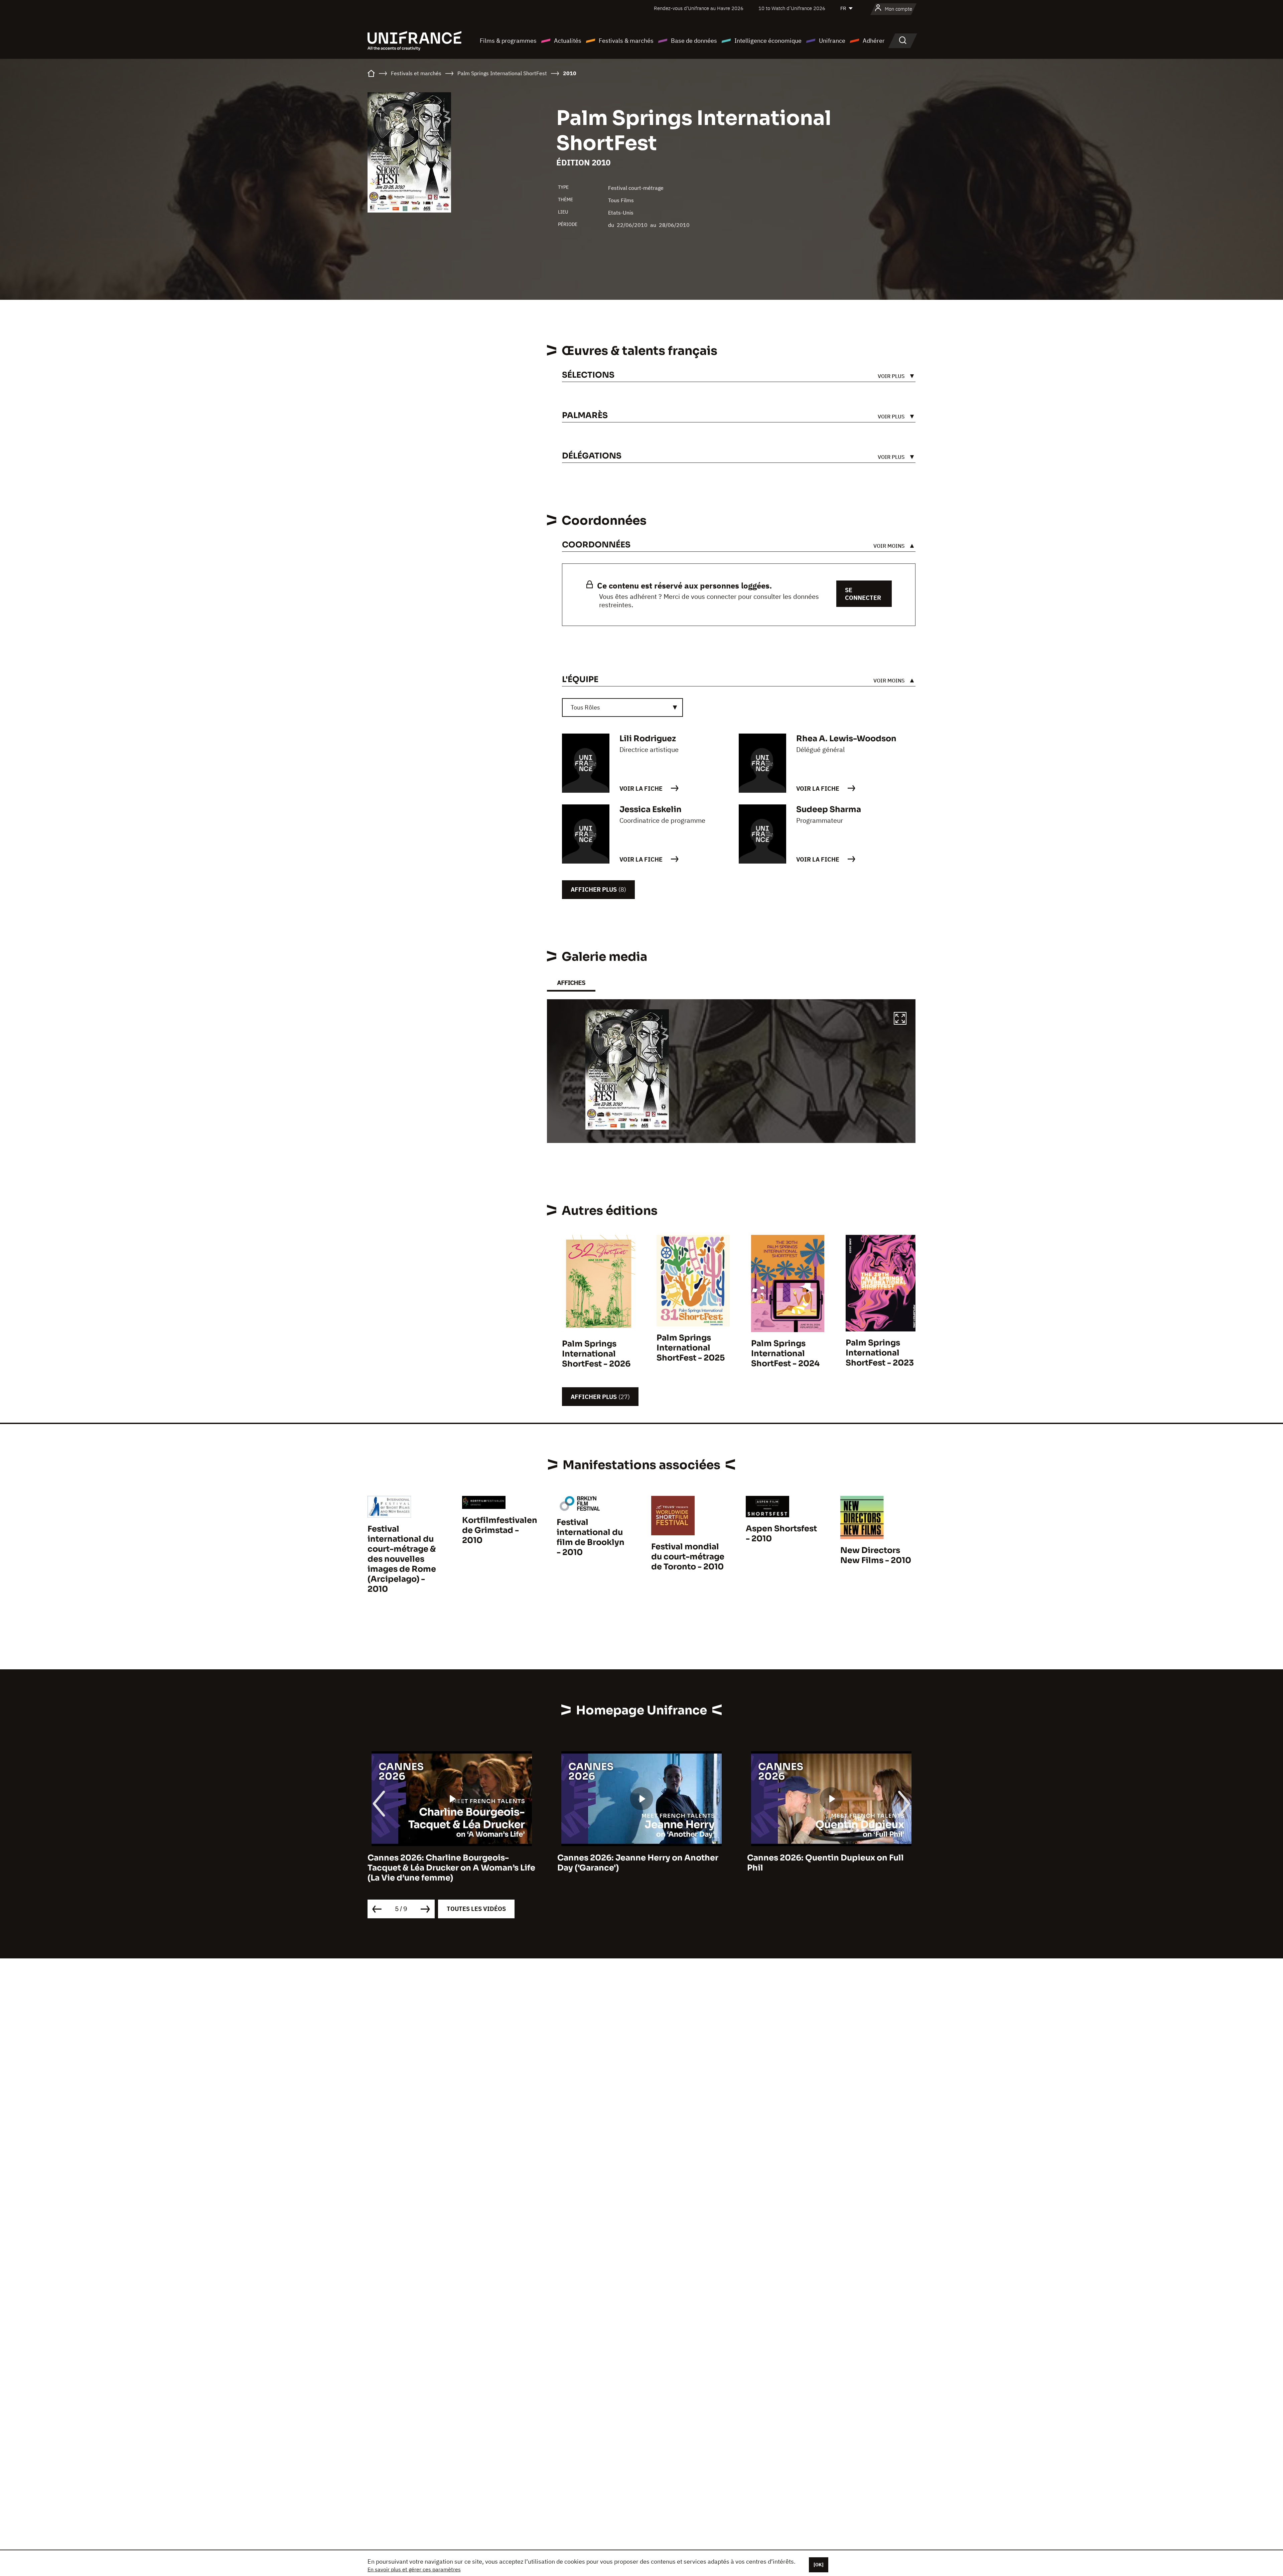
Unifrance (832, 41)
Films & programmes (508, 41)
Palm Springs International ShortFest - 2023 (880, 1353)
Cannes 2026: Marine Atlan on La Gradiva (831, 1858)
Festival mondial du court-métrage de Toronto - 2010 (688, 1557)
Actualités (568, 41)
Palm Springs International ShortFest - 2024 (785, 1354)
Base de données (694, 41)
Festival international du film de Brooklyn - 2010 (591, 1537)
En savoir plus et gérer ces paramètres (414, 2569)
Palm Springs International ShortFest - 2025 (691, 1348)
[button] (900, 1019)
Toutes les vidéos (476, 1909)
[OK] (819, 2565)
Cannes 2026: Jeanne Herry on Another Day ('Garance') (448, 1863)
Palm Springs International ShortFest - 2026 (596, 1354)
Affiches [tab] (571, 983)
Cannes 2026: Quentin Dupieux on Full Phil (636, 1863)
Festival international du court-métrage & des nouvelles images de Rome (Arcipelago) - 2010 (402, 1559)
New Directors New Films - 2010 (876, 1555)
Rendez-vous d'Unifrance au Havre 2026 (699, 8)
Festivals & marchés (626, 41)
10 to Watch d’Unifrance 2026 (792, 8)
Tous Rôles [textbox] (585, 707)
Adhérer (874, 41)
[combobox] (622, 707)
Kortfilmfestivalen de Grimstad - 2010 (500, 1530)
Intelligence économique (768, 41)
